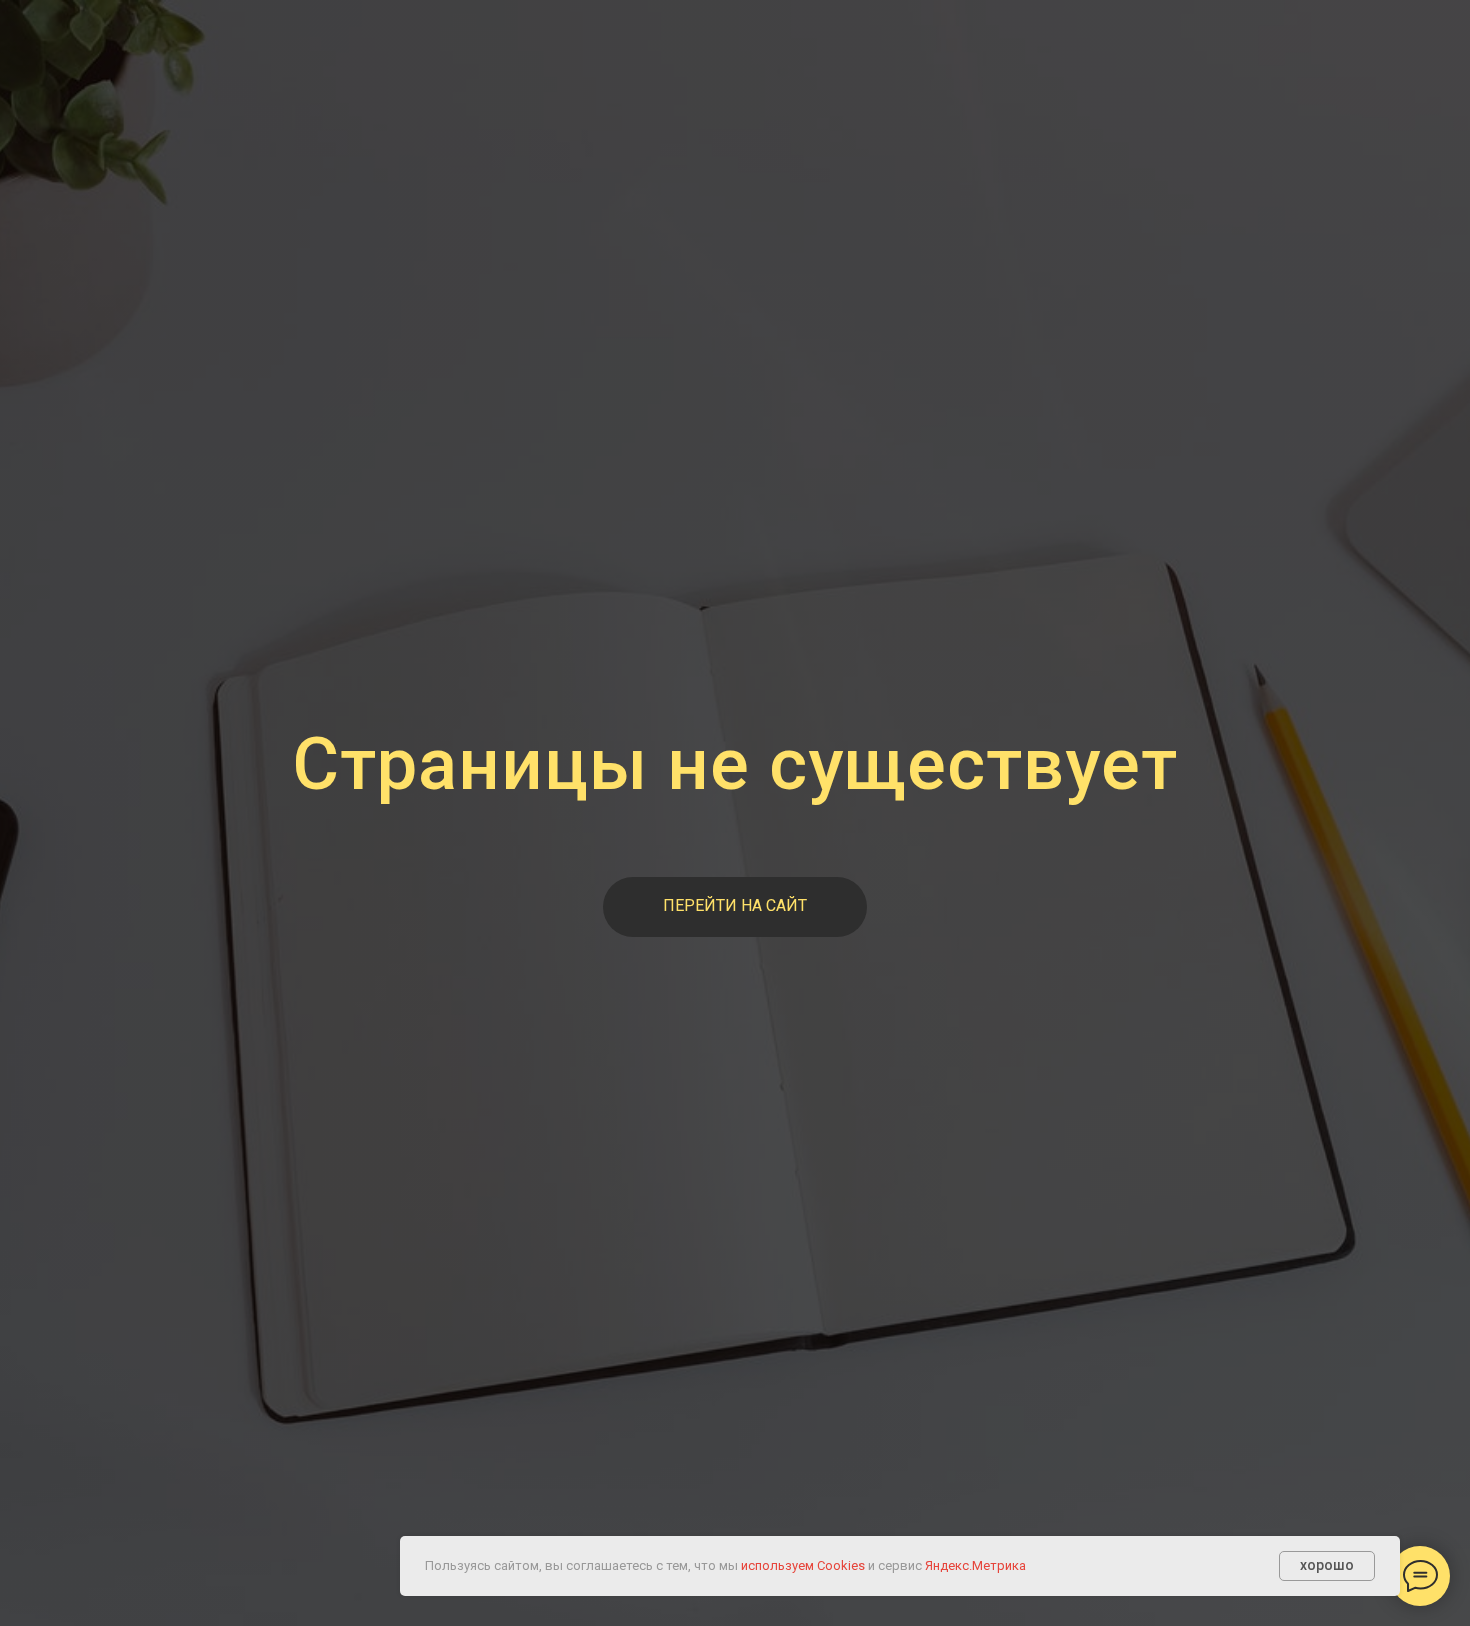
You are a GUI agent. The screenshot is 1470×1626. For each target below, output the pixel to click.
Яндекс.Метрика (975, 1565)
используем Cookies (803, 1565)
